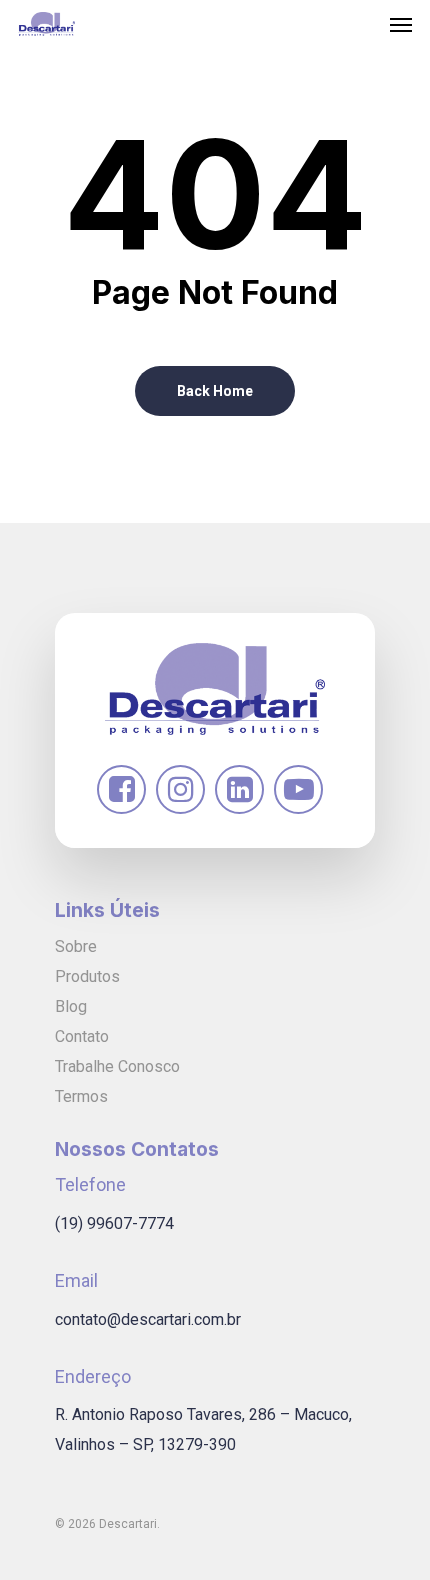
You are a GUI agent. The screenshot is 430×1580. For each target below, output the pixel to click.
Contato (82, 1036)
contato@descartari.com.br (148, 1319)
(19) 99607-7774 (114, 1223)
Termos (81, 1096)
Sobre (76, 946)
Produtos (87, 976)
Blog (71, 1006)
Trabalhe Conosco (117, 1066)
